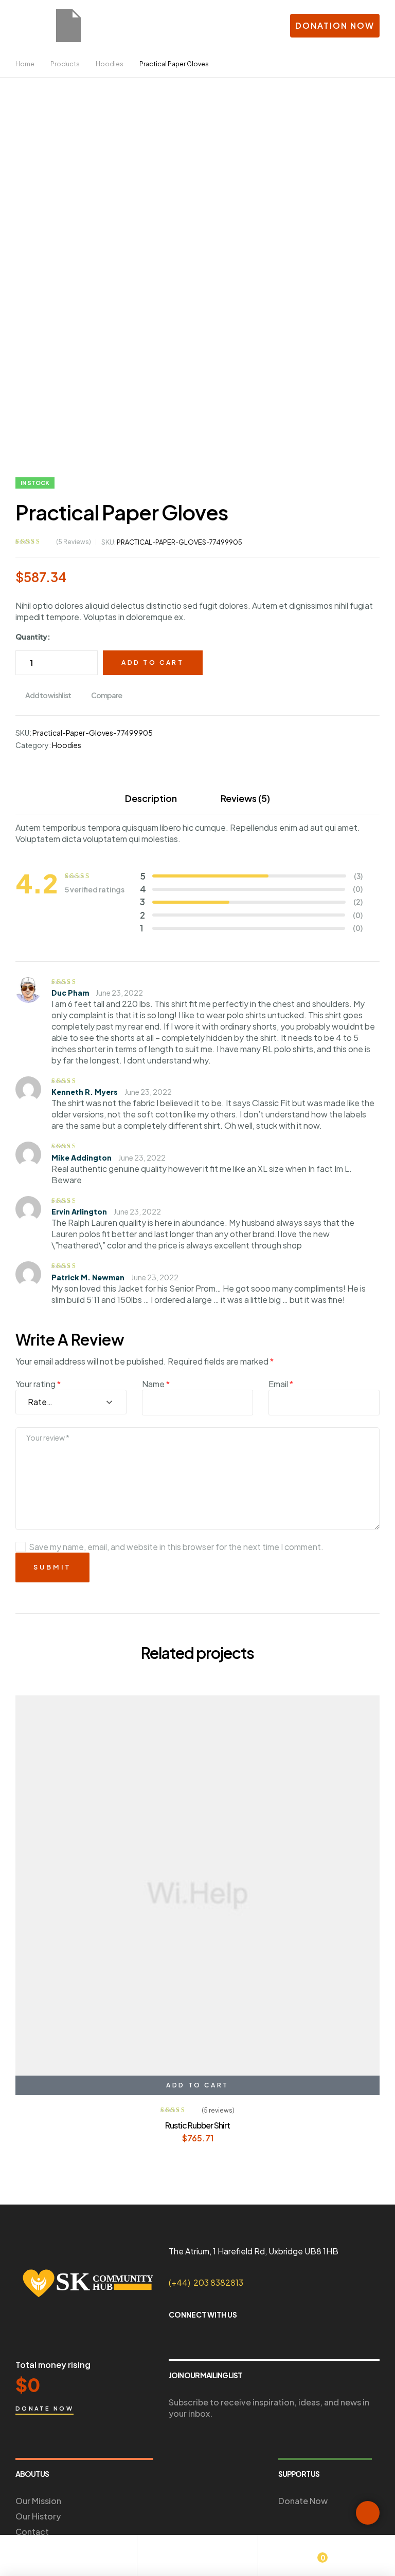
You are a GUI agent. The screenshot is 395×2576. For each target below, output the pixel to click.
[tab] (151, 798)
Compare (106, 695)
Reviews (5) (245, 798)
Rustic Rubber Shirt (197, 2125)
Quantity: (33, 637)
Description (151, 798)
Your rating (38, 1384)
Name (156, 1384)
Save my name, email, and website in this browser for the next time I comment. (176, 1547)
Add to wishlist (48, 695)
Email (281, 1384)
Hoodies (67, 745)
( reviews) (74, 542)
